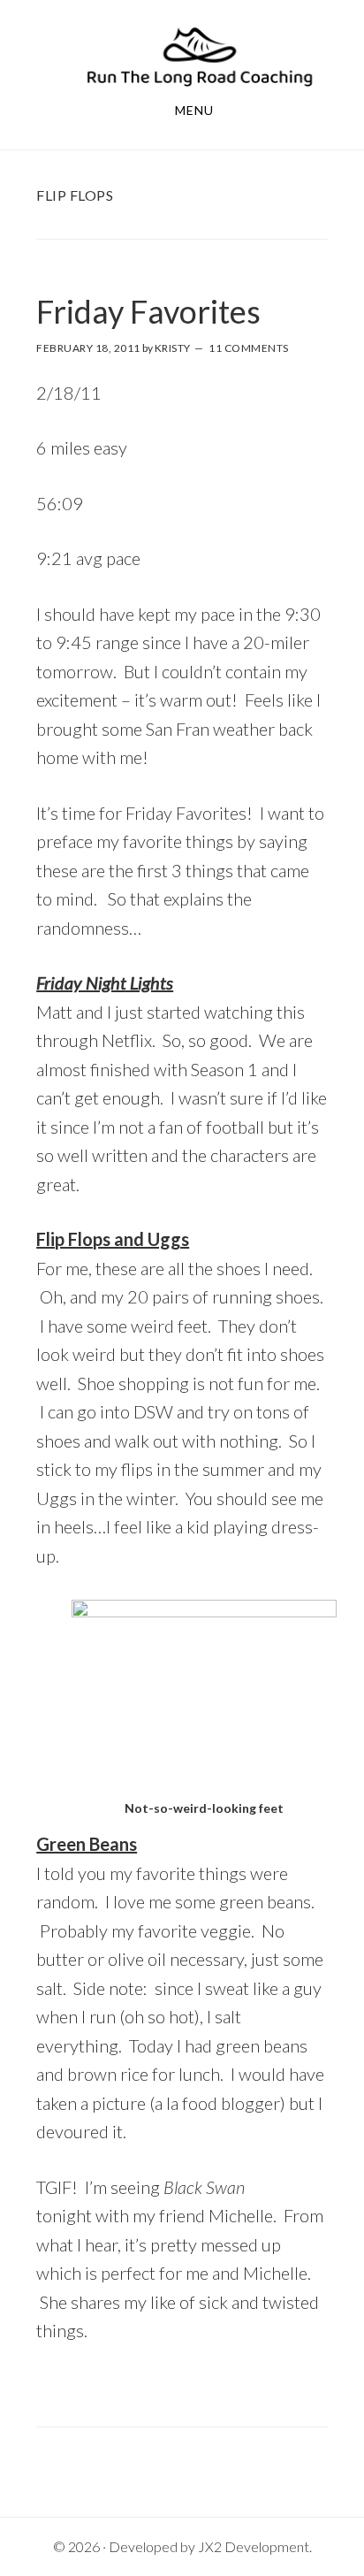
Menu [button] (194, 110)
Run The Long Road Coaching (200, 56)
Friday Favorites (148, 311)
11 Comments (249, 348)
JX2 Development (254, 2546)
